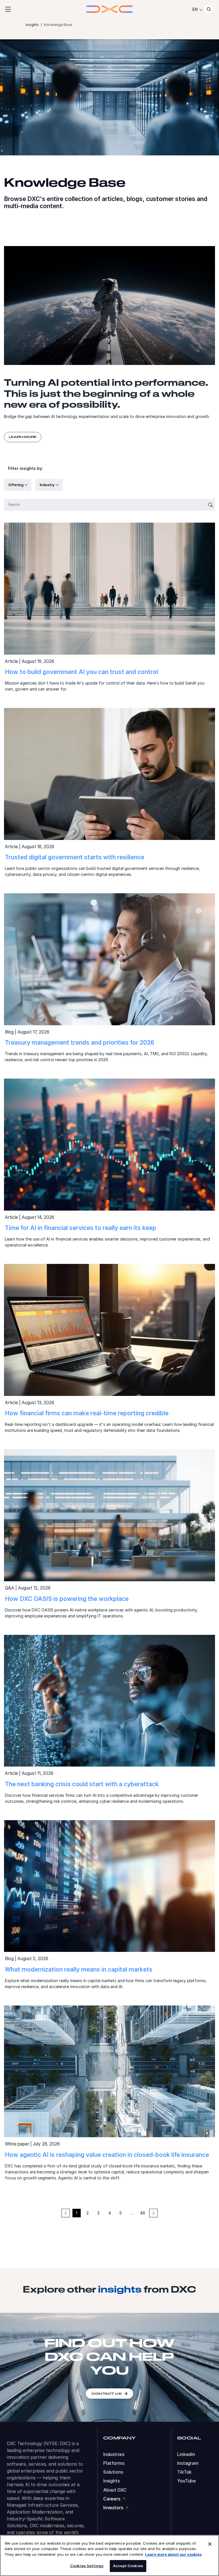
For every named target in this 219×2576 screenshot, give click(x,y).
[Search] (209, 9)
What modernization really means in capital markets (79, 1969)
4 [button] (110, 2213)
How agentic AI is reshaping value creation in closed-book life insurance (107, 2155)
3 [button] (98, 2213)
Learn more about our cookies (173, 2554)
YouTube (186, 2481)
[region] (109, 2555)
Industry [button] (47, 485)
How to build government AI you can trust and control (81, 672)
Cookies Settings (87, 2566)
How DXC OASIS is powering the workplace (67, 1599)
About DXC (115, 2490)
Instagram (188, 2463)
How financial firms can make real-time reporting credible (87, 1413)
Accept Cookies (128, 2566)
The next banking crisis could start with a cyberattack (82, 1784)
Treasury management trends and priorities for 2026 (80, 1043)
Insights (111, 2481)
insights (120, 2289)
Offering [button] (16, 485)
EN (195, 9)
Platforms (114, 2463)
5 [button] (121, 2213)
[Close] (210, 2544)
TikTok (184, 2472)
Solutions (113, 2472)
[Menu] (8, 9)
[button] (153, 2213)
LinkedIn (186, 2454)
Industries (114, 2454)
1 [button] (77, 2213)
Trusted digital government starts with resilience (75, 857)
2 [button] (88, 2213)
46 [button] (143, 2213)
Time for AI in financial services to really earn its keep (81, 1228)
